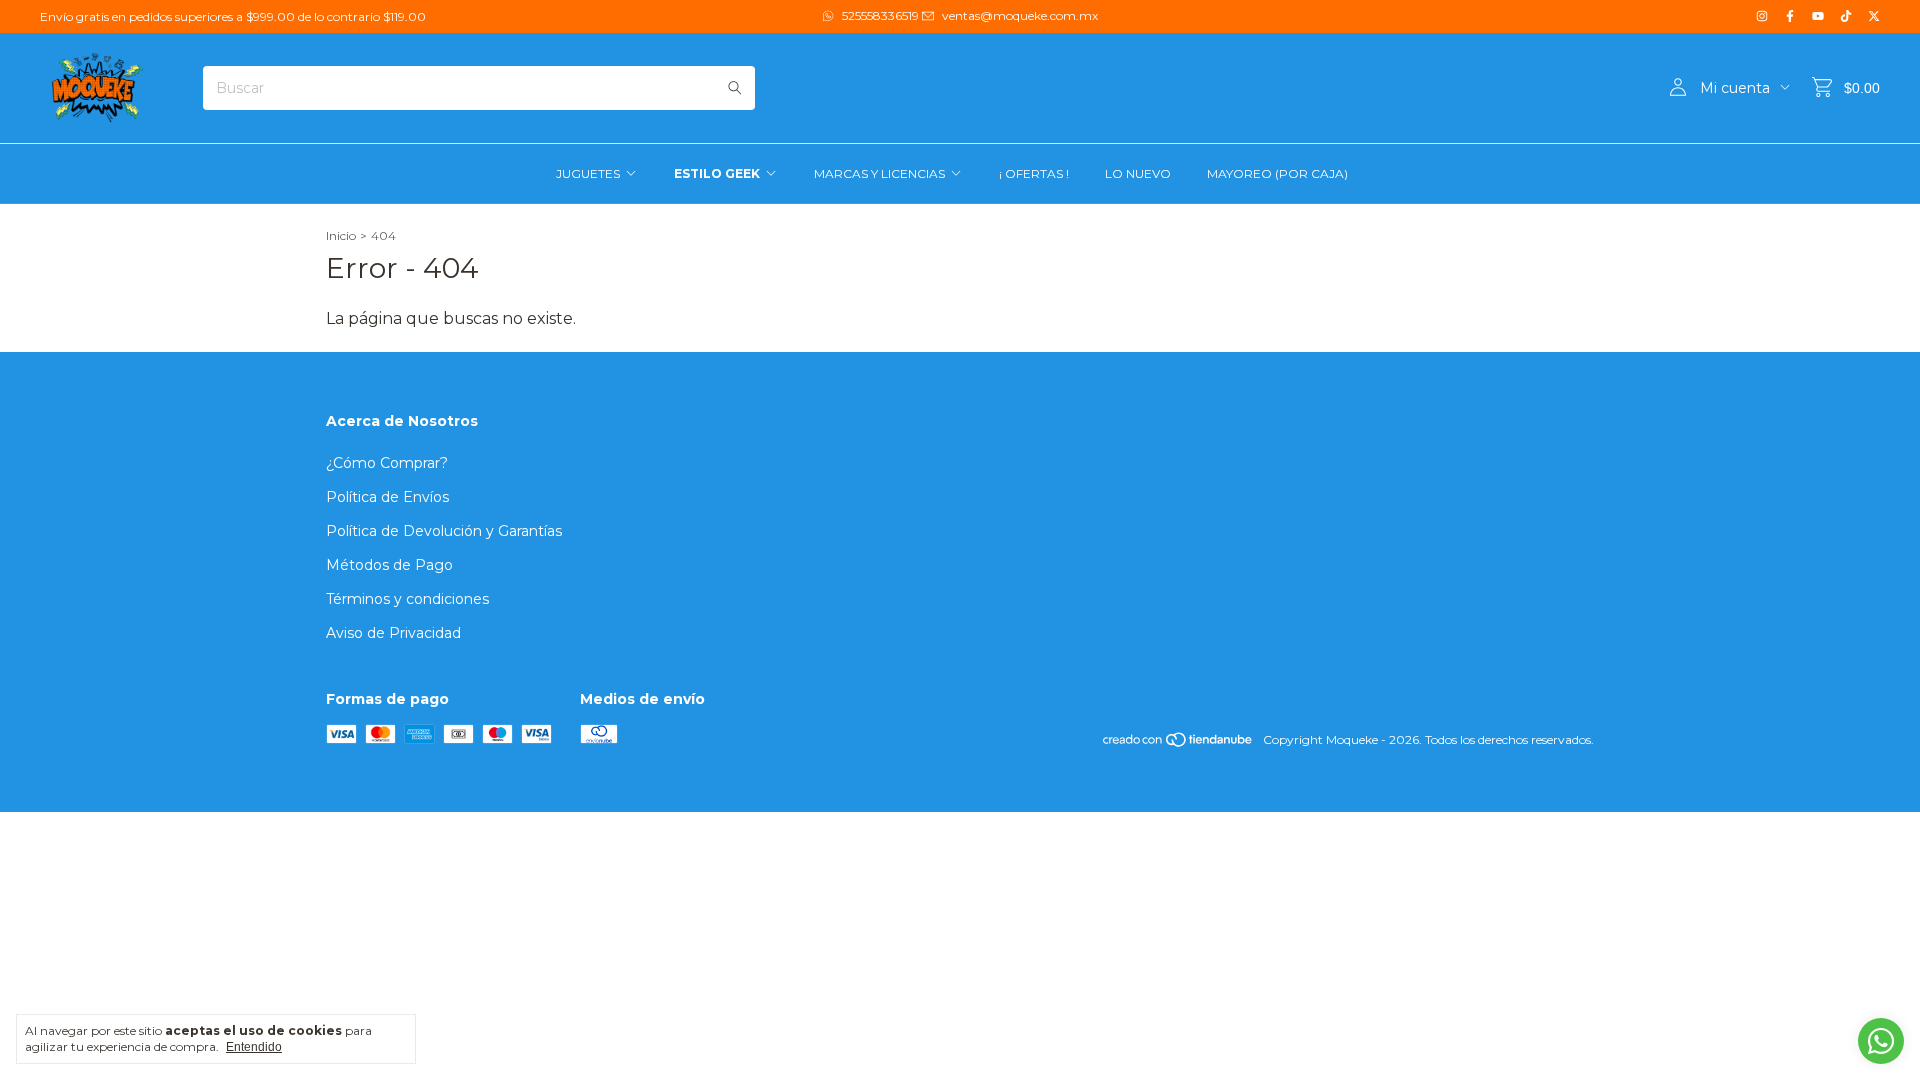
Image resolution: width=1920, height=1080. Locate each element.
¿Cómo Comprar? (387, 463)
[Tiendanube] (1178, 744)
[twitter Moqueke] (1874, 16)
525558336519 (880, 15)
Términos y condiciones (407, 599)
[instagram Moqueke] (1762, 16)
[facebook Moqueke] (1790, 16)
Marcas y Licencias (879, 173)
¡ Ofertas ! (1034, 173)
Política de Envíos (387, 497)
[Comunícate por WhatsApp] (1881, 1041)
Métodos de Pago (389, 565)
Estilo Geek (717, 173)
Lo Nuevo (1138, 173)
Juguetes (588, 173)
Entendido (254, 1047)
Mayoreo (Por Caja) (1277, 173)
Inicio (341, 235)
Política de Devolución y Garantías (444, 531)
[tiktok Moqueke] (1846, 16)
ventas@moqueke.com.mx (1020, 15)
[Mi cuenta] (1678, 88)
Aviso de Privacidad (393, 633)
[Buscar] (735, 88)
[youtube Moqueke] (1818, 16)
